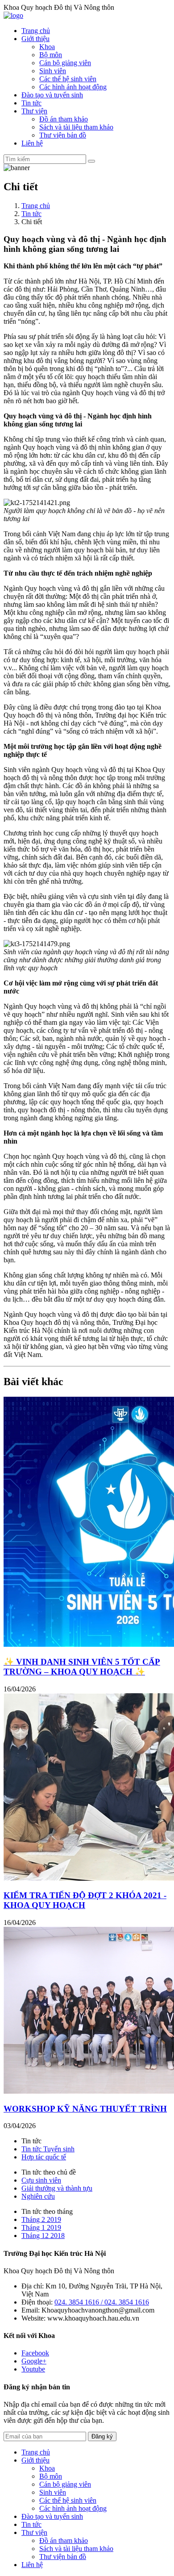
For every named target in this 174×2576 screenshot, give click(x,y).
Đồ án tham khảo (64, 119)
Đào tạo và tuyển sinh (52, 95)
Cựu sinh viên (41, 2180)
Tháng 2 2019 (41, 2219)
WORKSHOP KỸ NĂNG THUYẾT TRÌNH (85, 2109)
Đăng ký (102, 2436)
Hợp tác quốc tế (44, 2157)
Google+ (34, 2361)
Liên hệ (32, 143)
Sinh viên (53, 71)
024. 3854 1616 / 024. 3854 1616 (102, 2302)
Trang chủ (36, 31)
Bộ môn (51, 55)
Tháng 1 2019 (41, 2227)
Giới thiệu (35, 39)
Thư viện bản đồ (63, 135)
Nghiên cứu (38, 2196)
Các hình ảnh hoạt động (73, 87)
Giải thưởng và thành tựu (57, 2188)
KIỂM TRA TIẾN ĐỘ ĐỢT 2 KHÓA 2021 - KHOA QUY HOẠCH (85, 1900)
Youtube (33, 2369)
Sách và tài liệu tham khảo (76, 127)
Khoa (47, 47)
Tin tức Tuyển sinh (48, 2149)
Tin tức (31, 103)
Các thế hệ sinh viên (68, 79)
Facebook (35, 2353)
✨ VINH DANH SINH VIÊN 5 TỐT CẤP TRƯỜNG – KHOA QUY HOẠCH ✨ (82, 1667)
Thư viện (34, 111)
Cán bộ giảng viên (65, 63)
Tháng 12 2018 (43, 2236)
